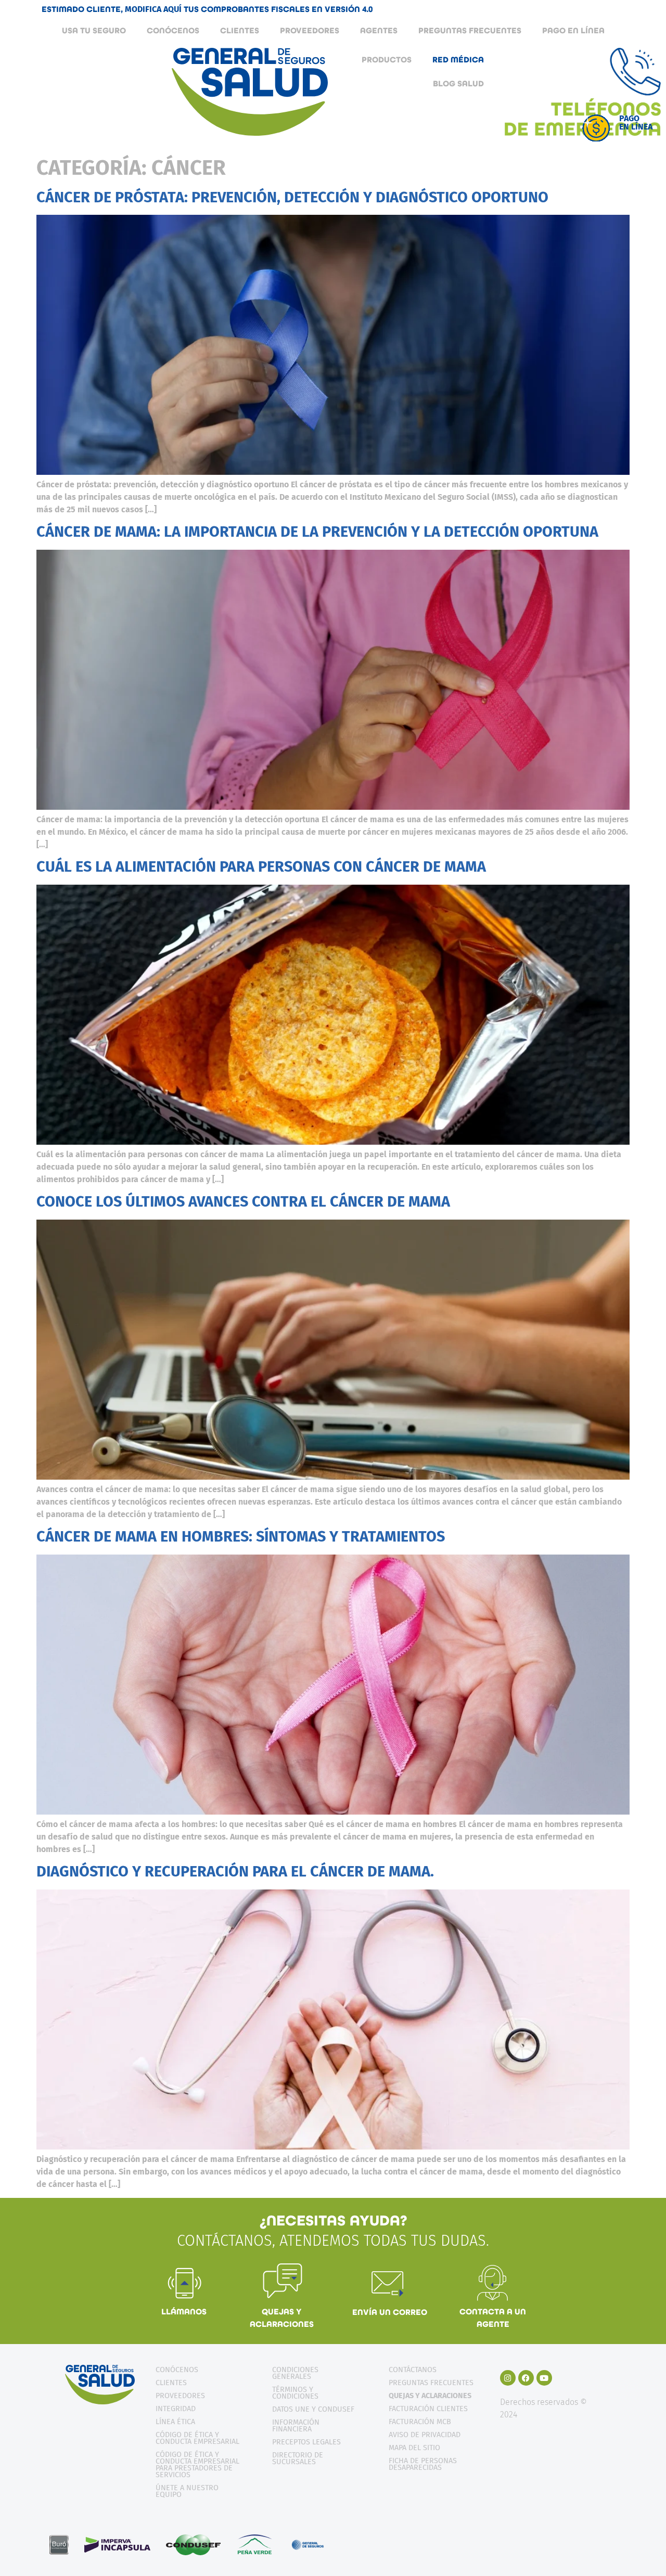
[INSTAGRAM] (508, 2378)
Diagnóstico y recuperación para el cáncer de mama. (235, 1872)
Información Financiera (296, 2426)
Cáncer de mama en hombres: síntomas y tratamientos (241, 1537)
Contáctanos (413, 2370)
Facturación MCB (420, 2422)
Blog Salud (458, 83)
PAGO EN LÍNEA (573, 30)
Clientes (240, 30)
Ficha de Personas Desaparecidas (423, 2464)
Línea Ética (175, 2422)
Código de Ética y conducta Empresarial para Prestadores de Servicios (197, 2465)
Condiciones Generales (295, 2373)
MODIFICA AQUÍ (154, 9)
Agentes (379, 30)
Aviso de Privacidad (425, 2435)
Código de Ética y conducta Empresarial (197, 2438)
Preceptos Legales (306, 2442)
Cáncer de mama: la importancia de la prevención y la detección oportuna (317, 532)
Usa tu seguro (94, 30)
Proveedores (310, 30)
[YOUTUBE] (544, 2378)
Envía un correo (390, 2312)
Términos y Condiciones (295, 2393)
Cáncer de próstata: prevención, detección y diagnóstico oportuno (292, 197)
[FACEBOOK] (526, 2378)
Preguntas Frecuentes (470, 30)
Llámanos (184, 2312)
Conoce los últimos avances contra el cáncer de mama (243, 1202)
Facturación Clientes (428, 2409)
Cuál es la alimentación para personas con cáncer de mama (261, 867)
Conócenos (173, 30)
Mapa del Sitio (414, 2448)
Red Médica (458, 60)
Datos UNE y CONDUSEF (313, 2409)
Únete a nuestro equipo (187, 2491)
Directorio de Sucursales (298, 2458)
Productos (387, 60)
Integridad (176, 2409)
